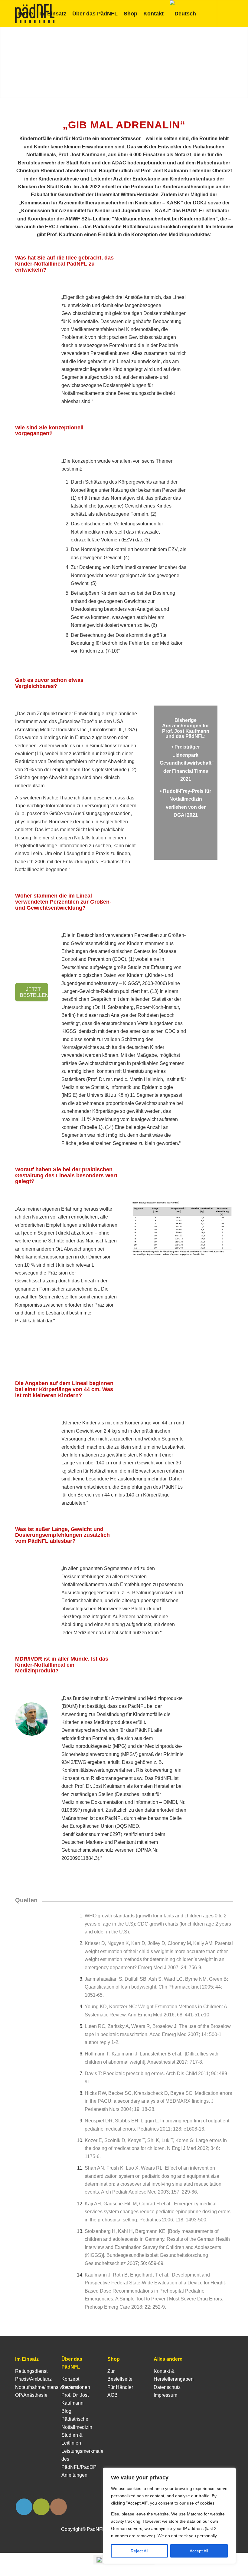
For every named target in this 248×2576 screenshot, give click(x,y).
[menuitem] (26, 14)
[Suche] (204, 14)
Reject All (139, 2551)
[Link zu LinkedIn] (17, 40)
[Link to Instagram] (59, 2507)
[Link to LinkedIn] (24, 2507)
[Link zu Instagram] (26, 40)
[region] (169, 2516)
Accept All (199, 2551)
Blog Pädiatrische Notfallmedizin (77, 2419)
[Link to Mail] (41, 2507)
